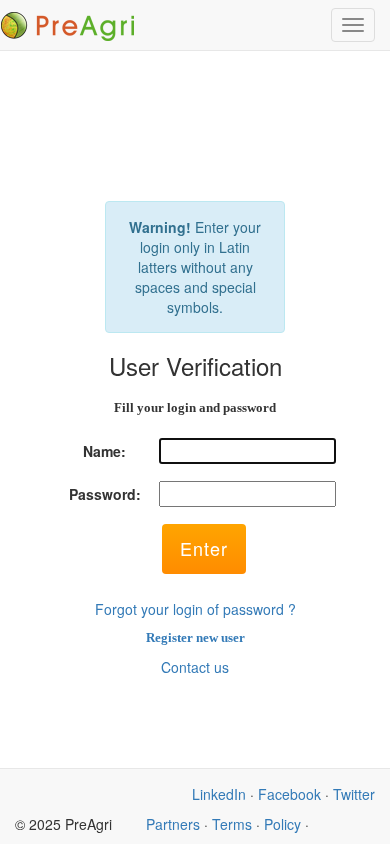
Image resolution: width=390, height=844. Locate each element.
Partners (173, 824)
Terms (232, 824)
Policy (282, 824)
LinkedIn (219, 794)
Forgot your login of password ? (195, 609)
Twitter (354, 794)
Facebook (289, 794)
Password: (105, 494)
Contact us (195, 667)
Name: (104, 451)
